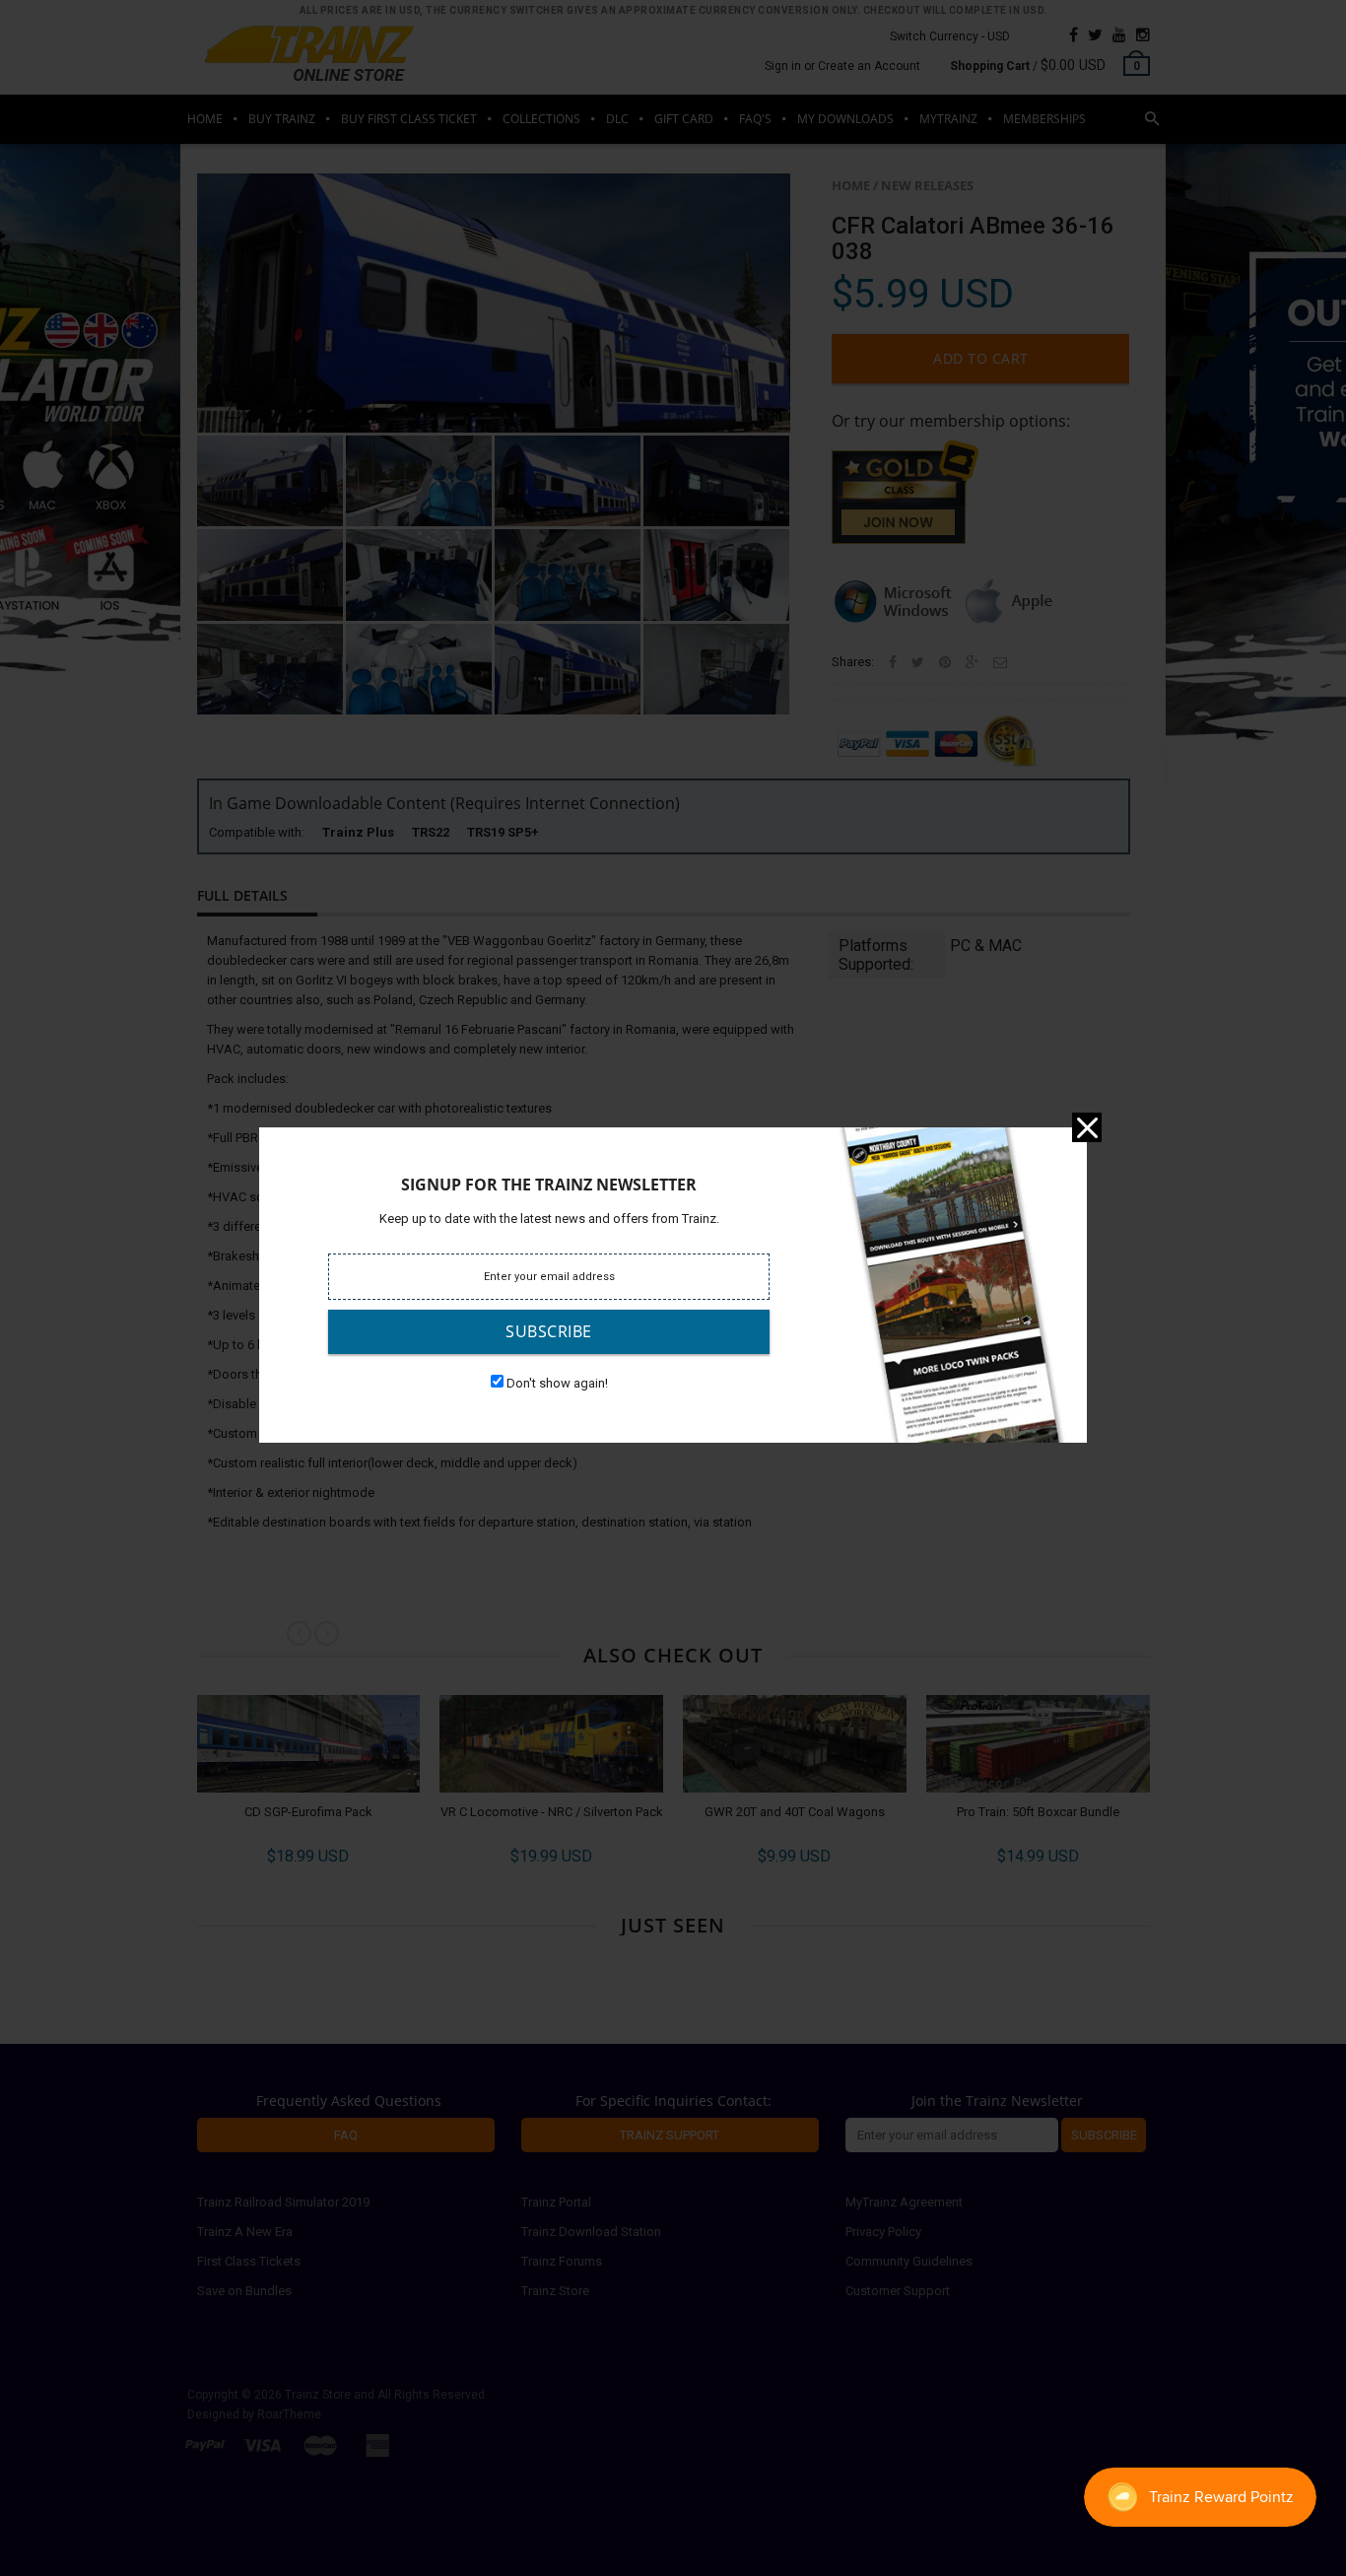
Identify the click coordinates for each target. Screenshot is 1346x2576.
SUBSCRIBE (549, 1331)
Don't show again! (557, 1383)
